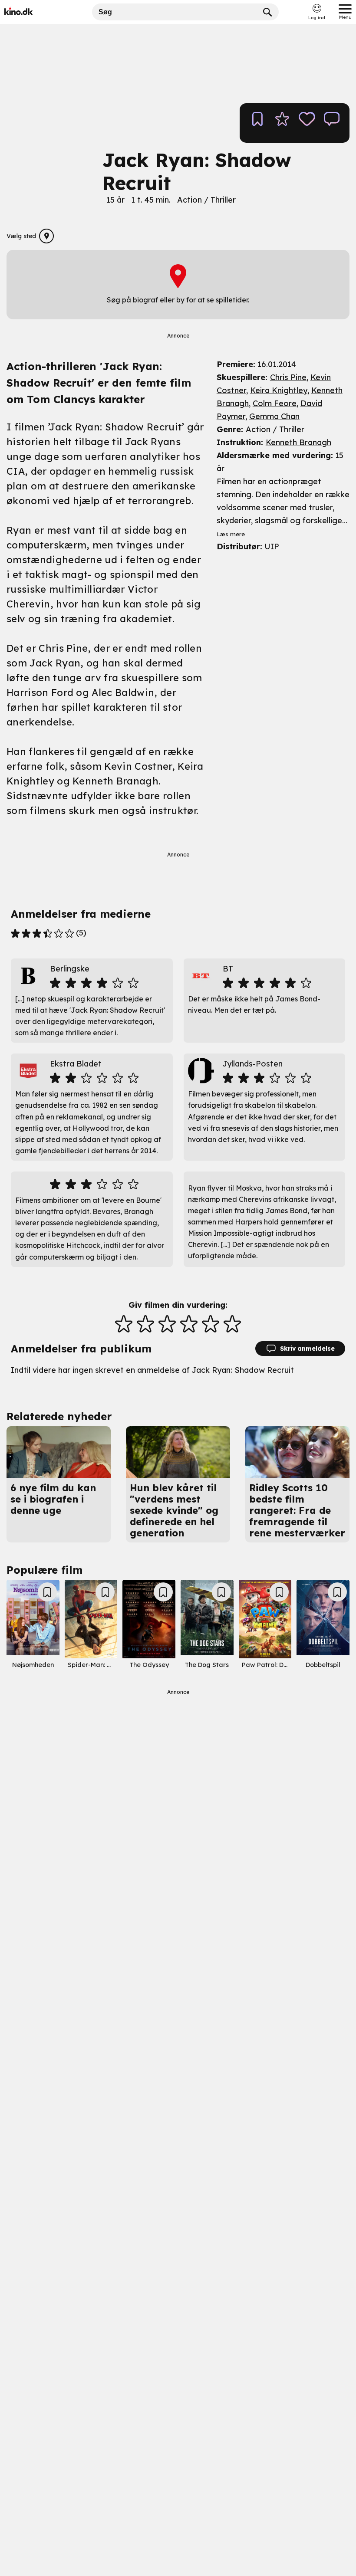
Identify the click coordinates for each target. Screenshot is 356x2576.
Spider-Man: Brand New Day (111, 1665)
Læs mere (231, 534)
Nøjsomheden (33, 1665)
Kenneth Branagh (298, 442)
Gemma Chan (274, 416)
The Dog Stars (207, 1665)
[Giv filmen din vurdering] (282, 123)
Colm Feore (275, 403)
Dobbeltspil (323, 1665)
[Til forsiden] (31, 12)
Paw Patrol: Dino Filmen (278, 1665)
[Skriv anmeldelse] (332, 123)
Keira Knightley (279, 390)
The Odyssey (149, 1665)
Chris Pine (288, 377)
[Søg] (268, 12)
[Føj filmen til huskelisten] (257, 123)
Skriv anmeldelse (307, 1349)
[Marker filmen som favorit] (307, 123)
